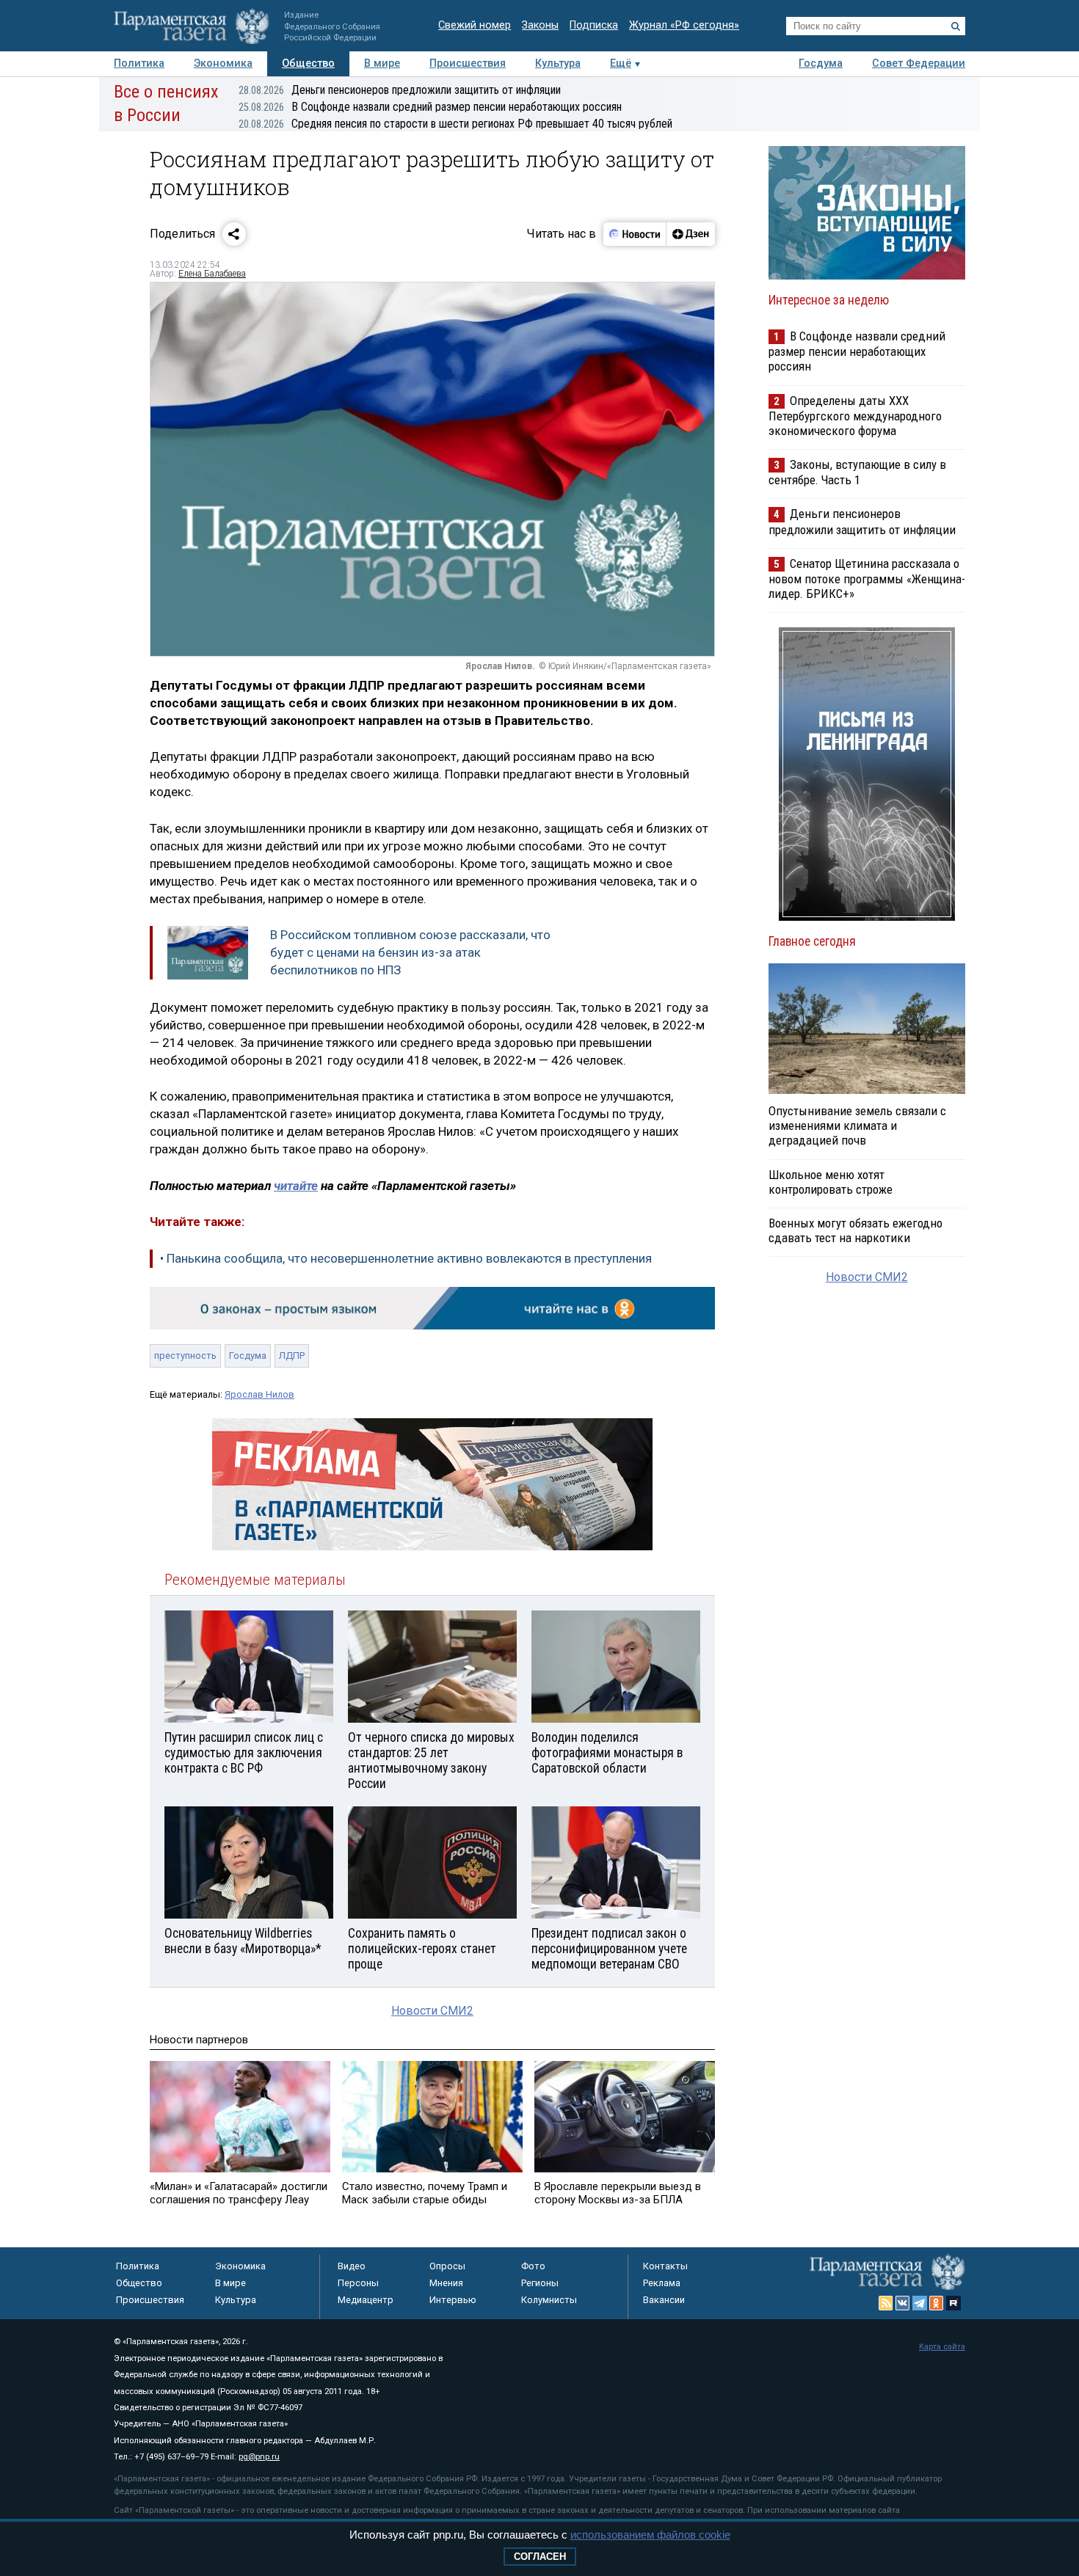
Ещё (621, 63)
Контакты (665, 2266)
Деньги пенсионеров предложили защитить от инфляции (400, 90)
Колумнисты (549, 2300)
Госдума (821, 63)
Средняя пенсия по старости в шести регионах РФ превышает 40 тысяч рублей (455, 124)
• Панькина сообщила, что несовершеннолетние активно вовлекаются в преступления (406, 1258)
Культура (558, 63)
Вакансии (664, 2300)
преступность (185, 1355)
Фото (533, 2266)
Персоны (358, 2283)
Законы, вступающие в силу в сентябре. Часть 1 (857, 472)
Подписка (594, 25)
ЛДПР (292, 1355)
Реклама (662, 2283)
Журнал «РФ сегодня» (684, 25)
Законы (540, 25)
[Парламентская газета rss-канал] (886, 2303)
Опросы (447, 2266)
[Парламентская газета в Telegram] (920, 2303)
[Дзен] (690, 234)
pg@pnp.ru (259, 2457)
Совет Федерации (919, 63)
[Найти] (956, 26)
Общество (308, 63)
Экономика (223, 63)
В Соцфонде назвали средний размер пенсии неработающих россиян (430, 107)
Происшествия (468, 63)
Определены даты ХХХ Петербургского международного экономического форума (855, 416)
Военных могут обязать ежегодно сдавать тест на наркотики (855, 1230)
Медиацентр (366, 2300)
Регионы (540, 2283)
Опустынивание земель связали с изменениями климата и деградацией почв (857, 1125)
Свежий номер (475, 25)
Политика (139, 63)
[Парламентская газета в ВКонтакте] (903, 2303)
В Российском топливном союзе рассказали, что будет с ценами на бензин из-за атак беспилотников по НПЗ (410, 952)
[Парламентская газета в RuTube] (953, 2303)
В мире (382, 63)
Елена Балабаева (212, 274)
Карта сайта (942, 2347)
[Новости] (635, 234)
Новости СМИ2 (432, 2011)
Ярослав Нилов (259, 1394)
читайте (296, 1186)
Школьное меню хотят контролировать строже (831, 1182)
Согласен (540, 2557)
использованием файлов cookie (650, 2535)
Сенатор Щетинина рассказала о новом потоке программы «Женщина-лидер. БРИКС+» (867, 579)
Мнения (446, 2283)
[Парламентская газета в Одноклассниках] (937, 2303)
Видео (352, 2266)
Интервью (453, 2300)
